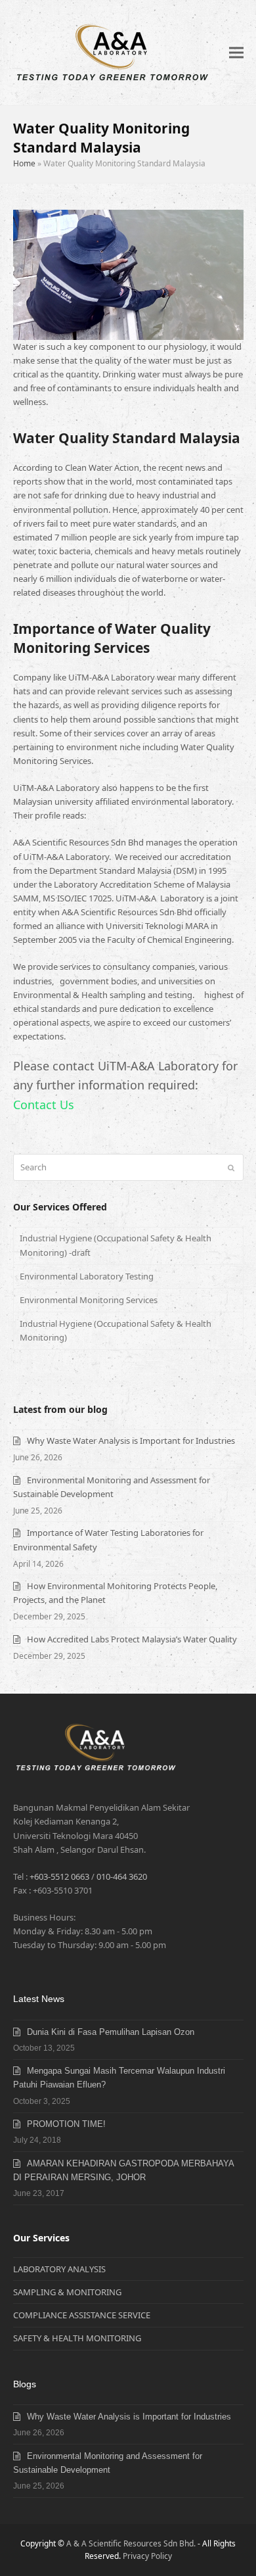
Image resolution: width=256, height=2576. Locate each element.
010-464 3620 (122, 1876)
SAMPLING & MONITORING (67, 2292)
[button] (236, 53)
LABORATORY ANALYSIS (59, 2269)
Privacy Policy (147, 2556)
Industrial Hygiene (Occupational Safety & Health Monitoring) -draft (116, 1245)
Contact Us (44, 1105)
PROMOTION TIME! (66, 2124)
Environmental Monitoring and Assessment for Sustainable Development (108, 2463)
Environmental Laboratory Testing (87, 1276)
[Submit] (231, 1168)
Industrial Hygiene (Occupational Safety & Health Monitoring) (116, 1330)
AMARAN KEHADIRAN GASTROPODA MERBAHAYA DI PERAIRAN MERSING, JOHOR (123, 2170)
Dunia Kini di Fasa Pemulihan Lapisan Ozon (111, 2032)
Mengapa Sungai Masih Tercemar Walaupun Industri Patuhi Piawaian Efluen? (119, 2078)
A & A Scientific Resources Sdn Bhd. (131, 2543)
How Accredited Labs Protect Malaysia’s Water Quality (132, 1639)
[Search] (128, 1167)
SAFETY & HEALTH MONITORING (77, 2338)
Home (24, 163)
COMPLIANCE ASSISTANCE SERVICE (82, 2315)
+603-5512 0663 (59, 1876)
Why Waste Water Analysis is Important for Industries (131, 1441)
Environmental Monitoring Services (89, 1300)
